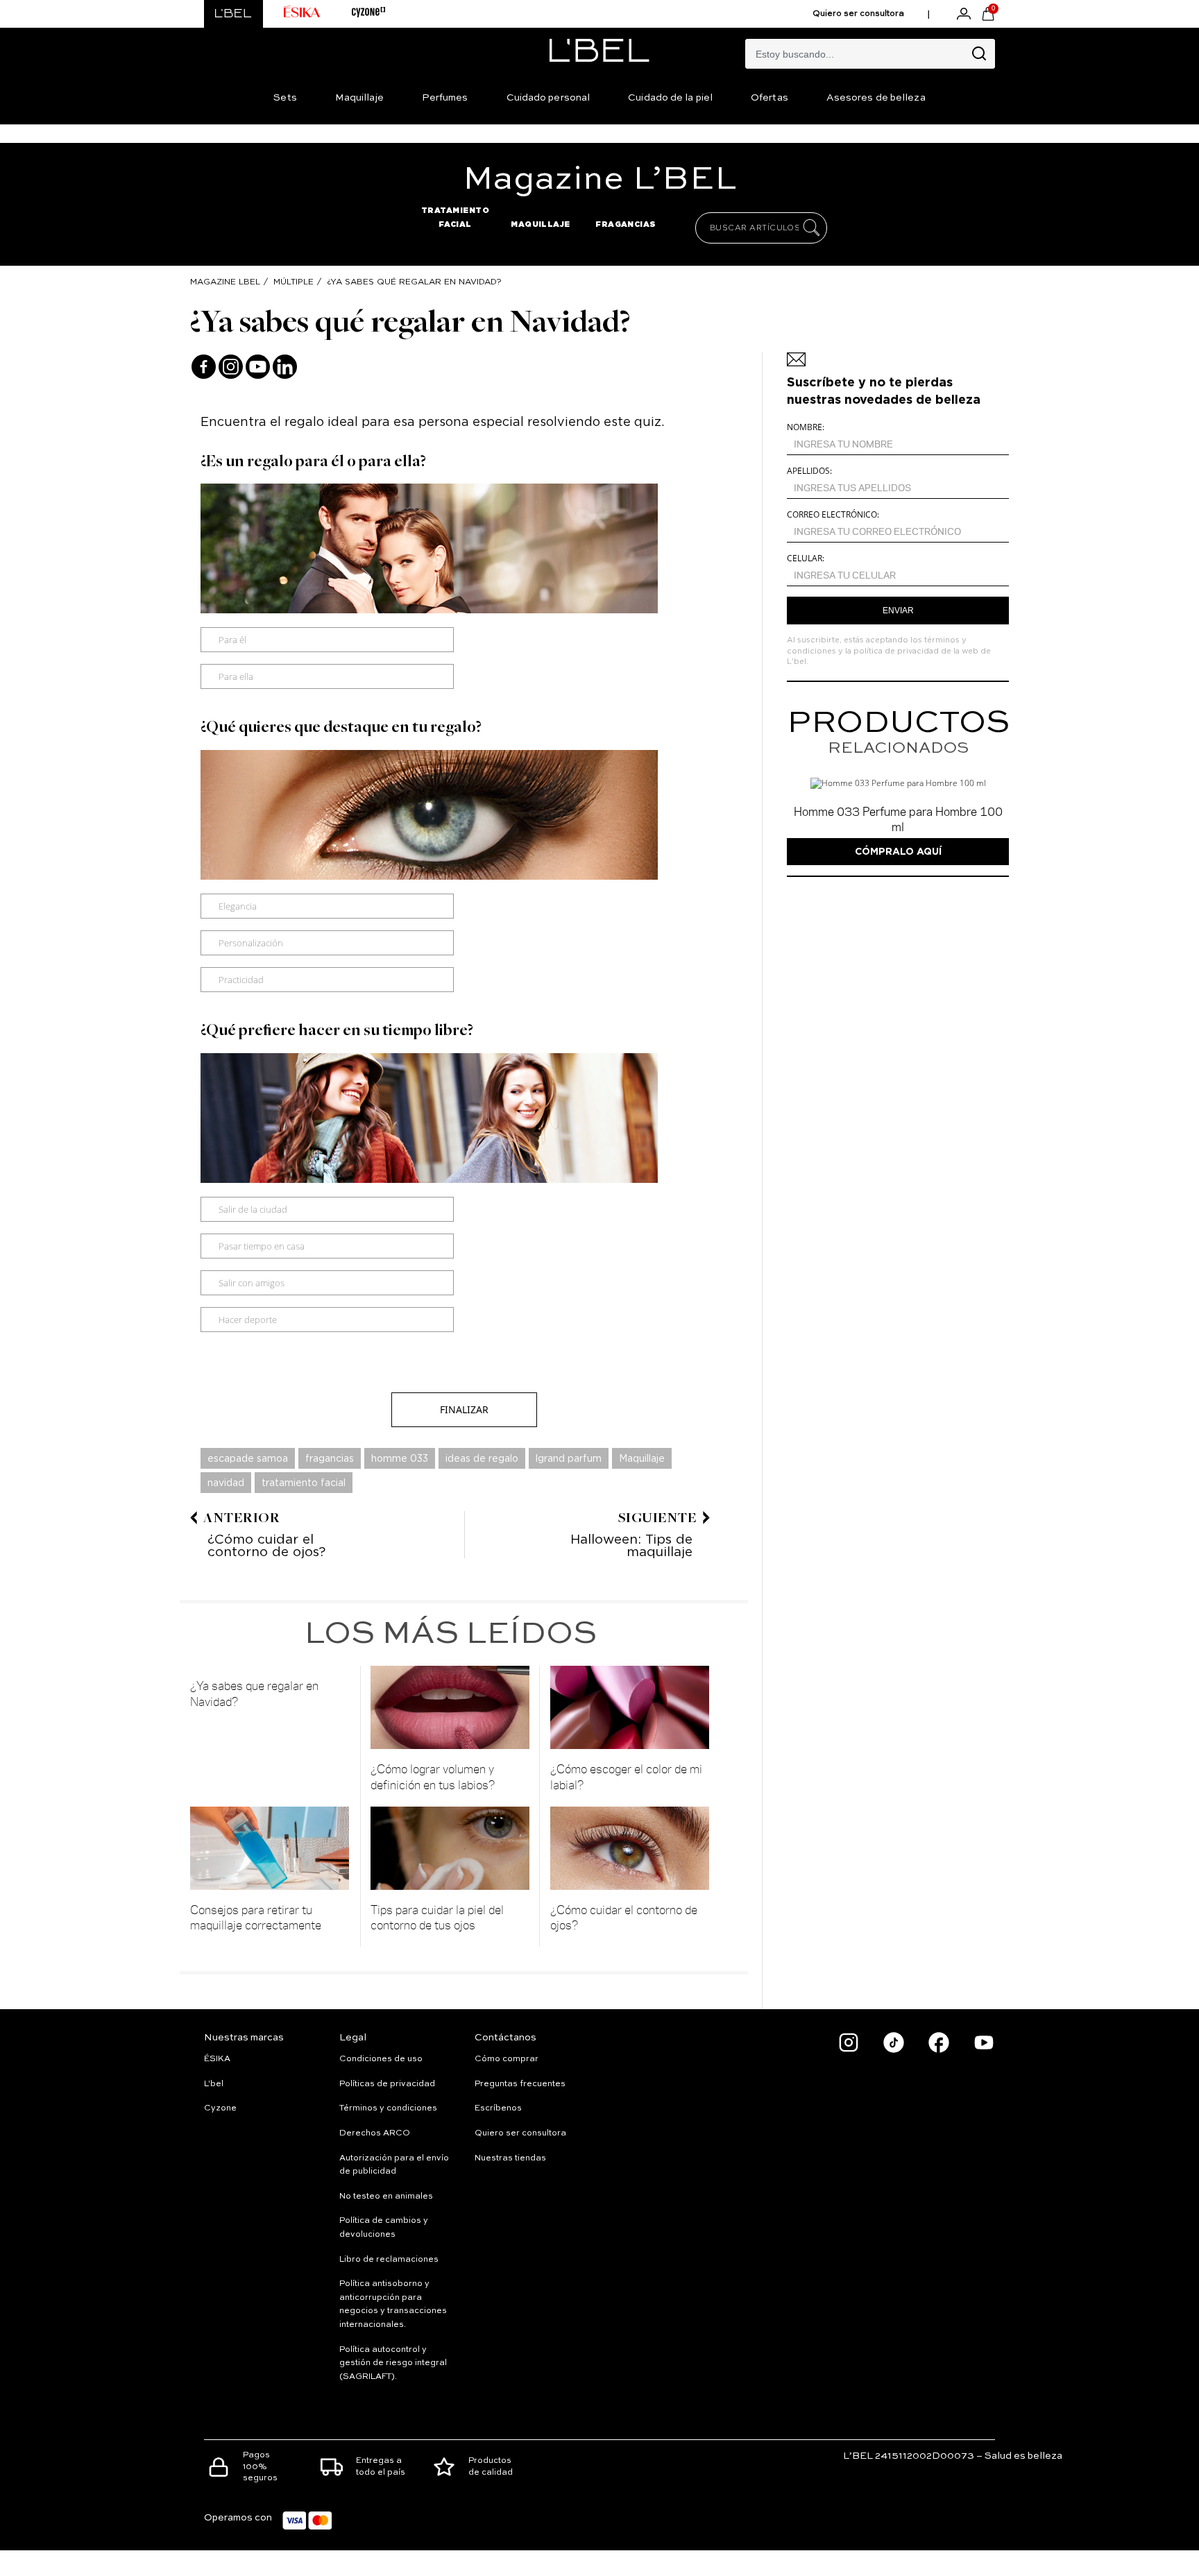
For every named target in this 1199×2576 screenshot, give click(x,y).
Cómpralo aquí (898, 851)
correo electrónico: (833, 514)
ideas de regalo (482, 1458)
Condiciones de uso (381, 2059)
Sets (285, 98)
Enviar (898, 611)
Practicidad (241, 980)
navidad (226, 1483)
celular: (806, 558)
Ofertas (769, 98)
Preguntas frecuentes (520, 2084)
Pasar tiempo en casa (262, 1246)
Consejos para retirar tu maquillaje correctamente (256, 1917)
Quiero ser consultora (858, 14)
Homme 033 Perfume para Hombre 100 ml (898, 819)
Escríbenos (498, 2108)
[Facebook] (204, 367)
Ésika (217, 2059)
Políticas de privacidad (387, 2084)
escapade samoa (248, 1458)
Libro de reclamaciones (389, 2260)
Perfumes (445, 98)
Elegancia (238, 906)
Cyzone (220, 2108)
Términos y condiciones (388, 2108)
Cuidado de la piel (670, 98)
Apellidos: (809, 471)
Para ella (236, 676)
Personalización (251, 943)
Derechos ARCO (375, 2133)
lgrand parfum (569, 1458)
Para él (232, 640)
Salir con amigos (252, 1283)
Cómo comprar (507, 2059)
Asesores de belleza (876, 98)
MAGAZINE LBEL (225, 281)
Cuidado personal (549, 98)
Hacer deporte (248, 1320)
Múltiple (294, 281)
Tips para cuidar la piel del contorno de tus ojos (437, 1917)
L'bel (214, 2084)
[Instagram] (231, 367)
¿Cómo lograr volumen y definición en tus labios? (433, 1776)
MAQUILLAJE (541, 224)
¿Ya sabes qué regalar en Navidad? (414, 281)
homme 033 (400, 1458)
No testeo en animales (386, 2197)
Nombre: (806, 427)
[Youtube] (258, 367)
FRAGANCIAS (626, 224)
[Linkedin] (285, 367)
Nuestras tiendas (510, 2158)
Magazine (600, 180)
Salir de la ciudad (253, 1209)
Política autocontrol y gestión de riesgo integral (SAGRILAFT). (393, 2363)
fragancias (330, 1458)
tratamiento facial (304, 1483)
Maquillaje (359, 98)
